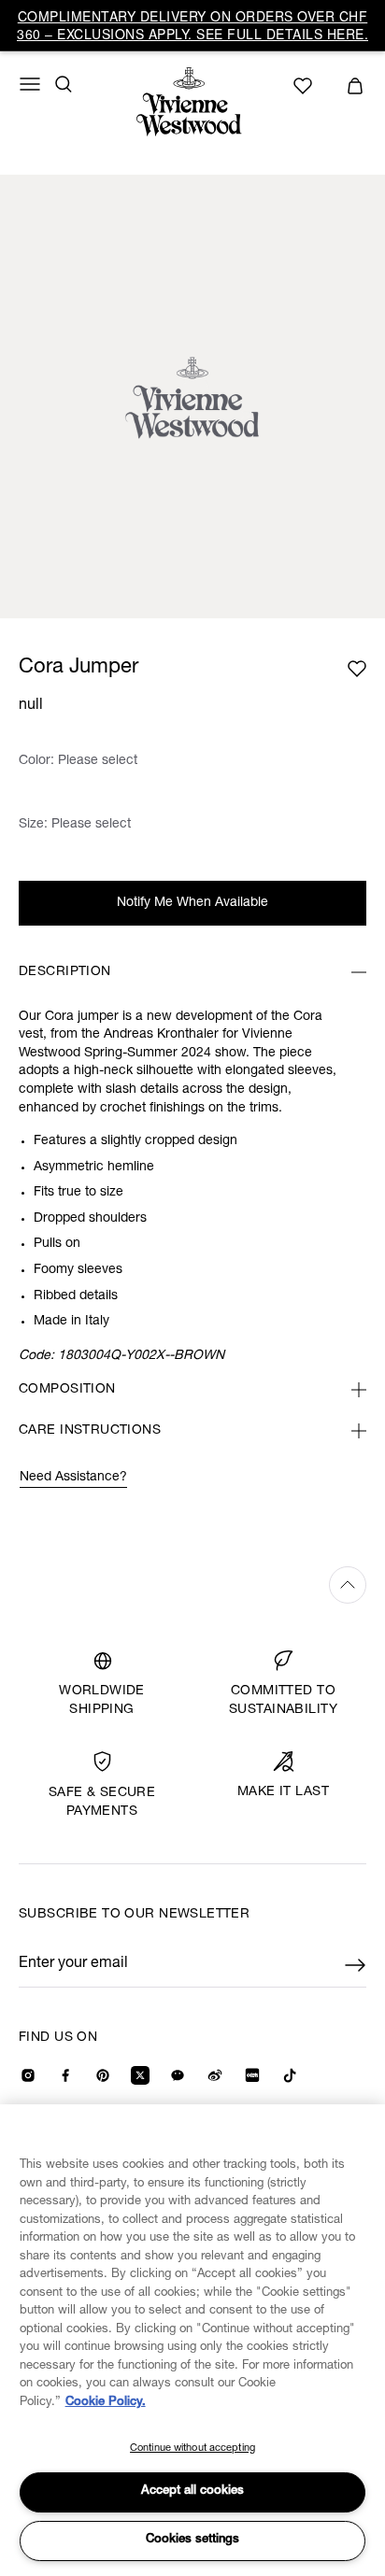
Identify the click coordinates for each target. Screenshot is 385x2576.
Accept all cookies (192, 2491)
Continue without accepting (192, 2449)
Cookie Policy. (106, 2403)
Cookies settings (192, 2540)
